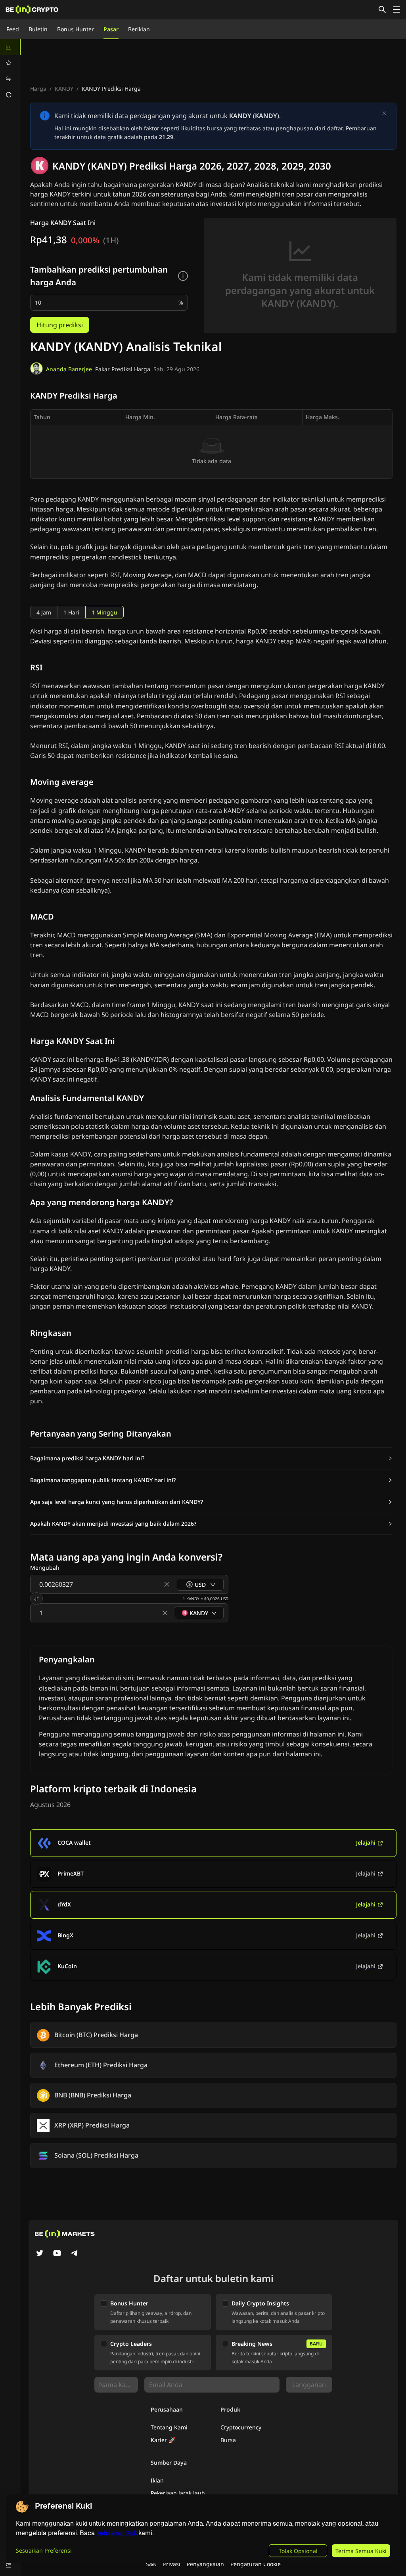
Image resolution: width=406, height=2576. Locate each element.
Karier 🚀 (163, 2440)
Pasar (111, 29)
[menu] (10, 71)
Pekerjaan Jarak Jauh (178, 2493)
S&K (151, 2564)
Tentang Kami (169, 2427)
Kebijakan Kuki (117, 2533)
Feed (13, 29)
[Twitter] (40, 2254)
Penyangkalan (205, 2564)
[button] (211, 1458)
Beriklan (139, 29)
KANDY (64, 89)
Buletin (38, 29)
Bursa (228, 2440)
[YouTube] (57, 2254)
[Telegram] (75, 2254)
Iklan (157, 2480)
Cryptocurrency (241, 2427)
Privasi (172, 2564)
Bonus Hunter (76, 29)
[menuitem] (10, 47)
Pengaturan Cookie (256, 2564)
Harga (38, 89)
